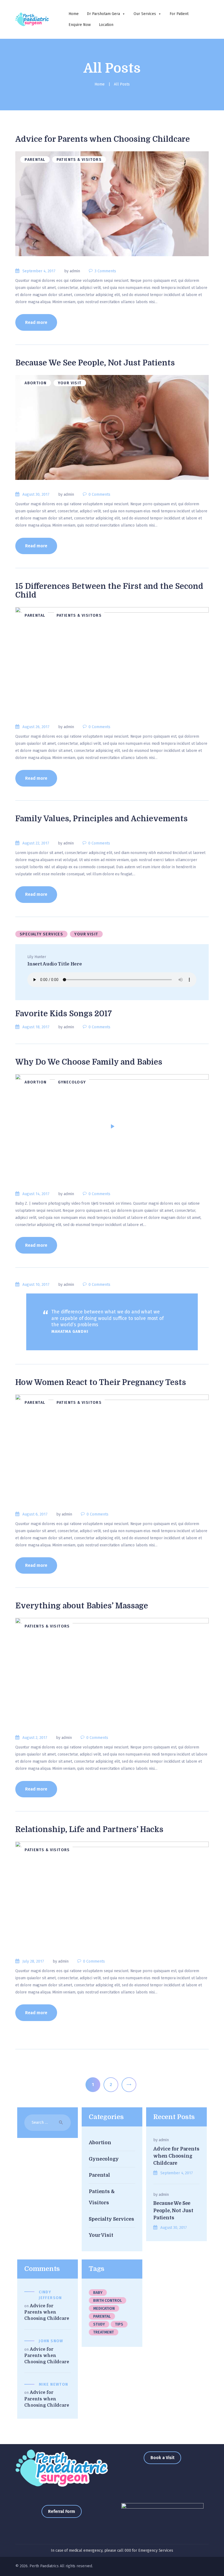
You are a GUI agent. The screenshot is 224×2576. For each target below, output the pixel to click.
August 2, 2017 (35, 1738)
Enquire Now (80, 25)
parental (102, 2316)
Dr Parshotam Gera (103, 14)
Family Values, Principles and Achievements (101, 819)
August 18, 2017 (36, 1027)
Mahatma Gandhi (70, 1332)
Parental (35, 160)
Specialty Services (41, 934)
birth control (107, 2301)
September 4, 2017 (39, 271)
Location (106, 25)
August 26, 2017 (36, 727)
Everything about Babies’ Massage (82, 1606)
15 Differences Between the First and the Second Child (109, 591)
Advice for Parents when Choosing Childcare (103, 139)
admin (164, 2140)
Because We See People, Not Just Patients (95, 363)
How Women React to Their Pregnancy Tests (101, 1382)
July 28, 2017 (33, 1961)
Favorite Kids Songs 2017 (64, 1014)
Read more (36, 322)
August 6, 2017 (35, 1514)
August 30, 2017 (36, 494)
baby (98, 2293)
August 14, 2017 (36, 1194)
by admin (73, 271)
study (99, 2324)
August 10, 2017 (36, 1285)
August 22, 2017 (36, 843)
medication (104, 2308)
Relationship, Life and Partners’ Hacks (89, 1830)
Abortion (36, 383)
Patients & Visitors (79, 160)
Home (74, 14)
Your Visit (70, 383)
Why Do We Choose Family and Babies (89, 1062)
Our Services (145, 14)
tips (119, 2324)
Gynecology (72, 1082)
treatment (104, 2332)
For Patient (179, 14)
